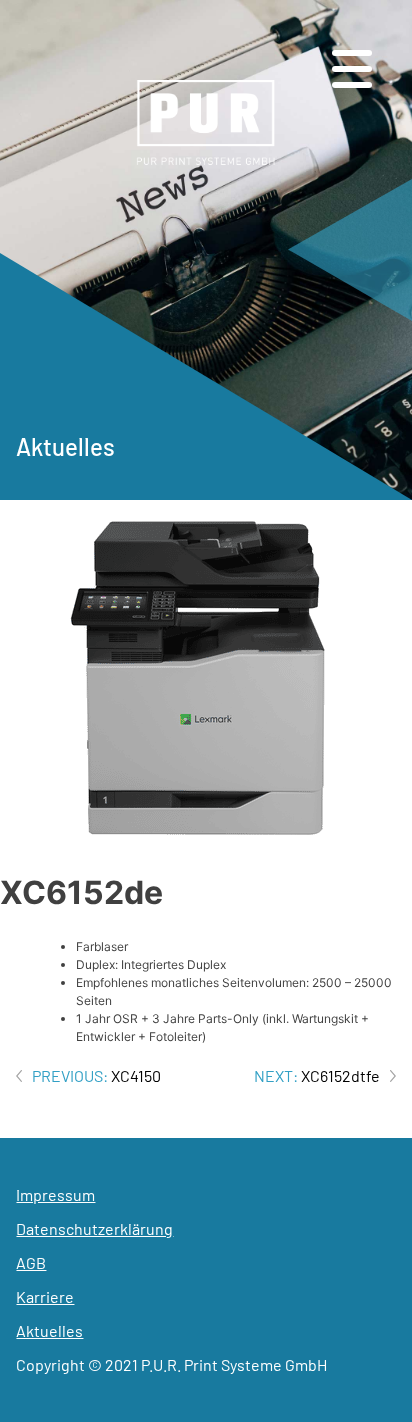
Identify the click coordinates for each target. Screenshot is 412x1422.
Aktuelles (49, 1330)
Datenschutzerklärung (94, 1228)
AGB (31, 1262)
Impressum (55, 1194)
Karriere (45, 1296)
